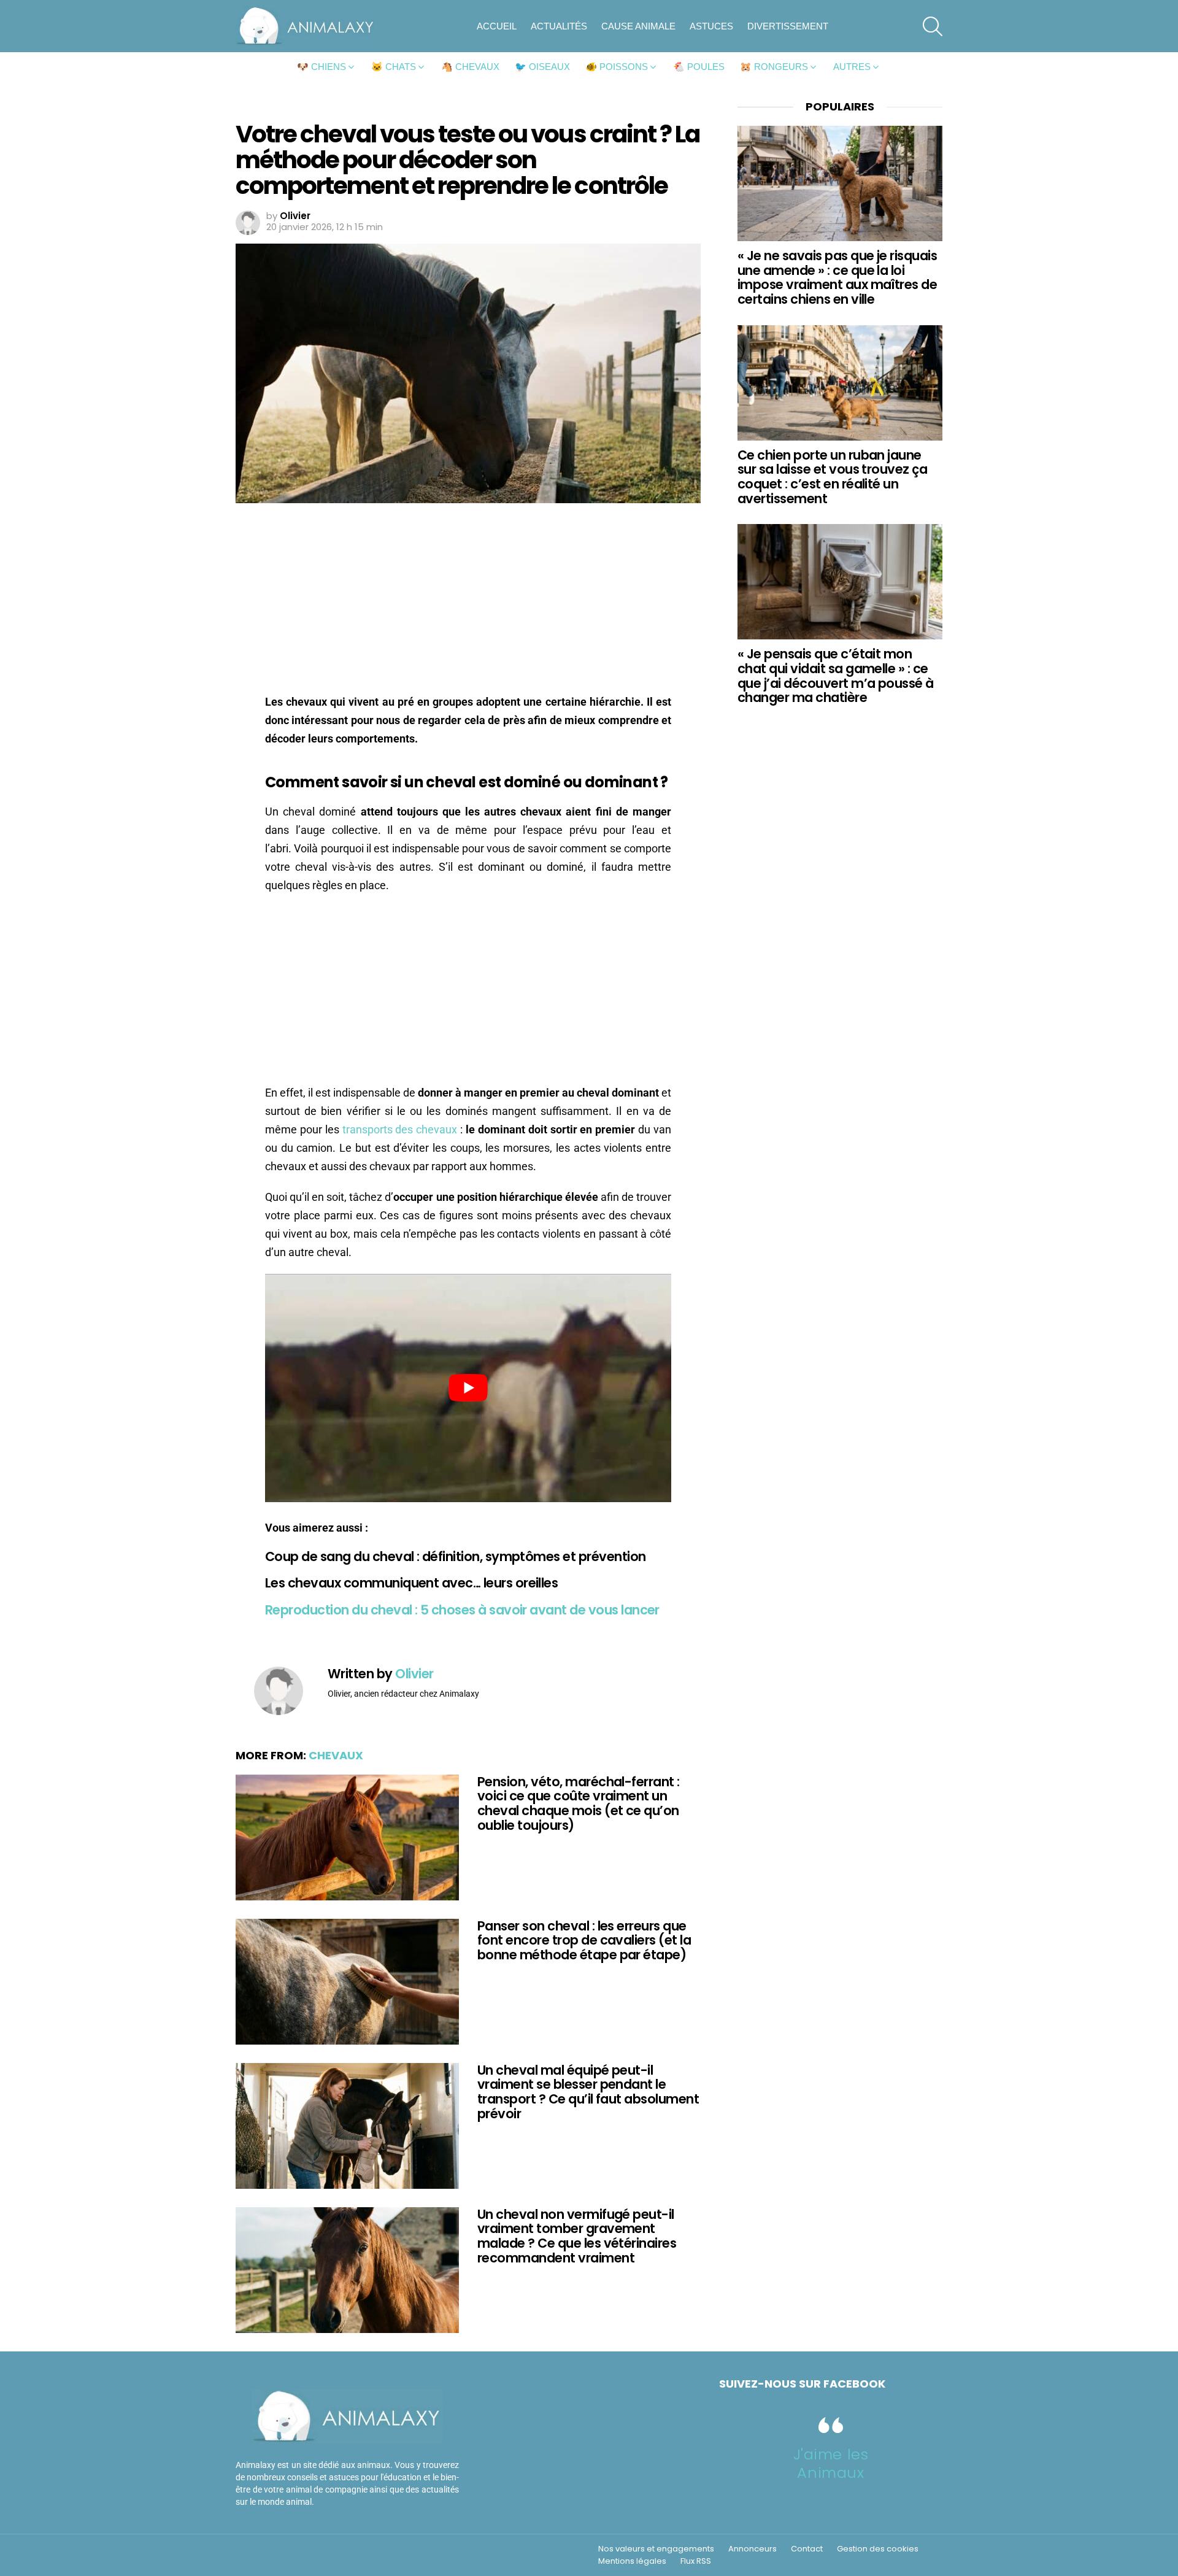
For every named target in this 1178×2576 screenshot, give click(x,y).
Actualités (559, 26)
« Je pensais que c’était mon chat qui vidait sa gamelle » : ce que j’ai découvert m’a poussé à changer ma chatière (836, 676)
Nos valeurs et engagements (656, 2549)
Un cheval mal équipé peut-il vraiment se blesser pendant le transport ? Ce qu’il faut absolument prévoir (588, 2092)
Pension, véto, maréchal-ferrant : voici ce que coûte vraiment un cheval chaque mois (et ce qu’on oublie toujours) (579, 1803)
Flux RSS (696, 2561)
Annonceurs (753, 2549)
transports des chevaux (400, 1129)
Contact (807, 2549)
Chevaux (336, 1755)
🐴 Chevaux (470, 67)
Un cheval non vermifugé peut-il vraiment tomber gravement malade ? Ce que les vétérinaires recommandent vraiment (577, 2236)
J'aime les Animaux (831, 2463)
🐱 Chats (394, 67)
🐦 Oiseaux (542, 67)
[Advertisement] (468, 602)
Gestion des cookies (878, 2549)
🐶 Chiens (321, 67)
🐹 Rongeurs (774, 67)
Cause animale (638, 26)
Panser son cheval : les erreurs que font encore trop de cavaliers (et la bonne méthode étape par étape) (584, 1940)
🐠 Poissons (617, 67)
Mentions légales (632, 2561)
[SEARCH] (933, 26)
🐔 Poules (699, 67)
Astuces (711, 26)
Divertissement (788, 26)
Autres (852, 67)
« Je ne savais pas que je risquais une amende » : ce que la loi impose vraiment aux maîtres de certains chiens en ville (837, 277)
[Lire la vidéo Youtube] (468, 1388)
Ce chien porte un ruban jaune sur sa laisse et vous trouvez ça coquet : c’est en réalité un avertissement (832, 477)
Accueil (497, 26)
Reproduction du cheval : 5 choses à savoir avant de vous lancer (462, 1610)
